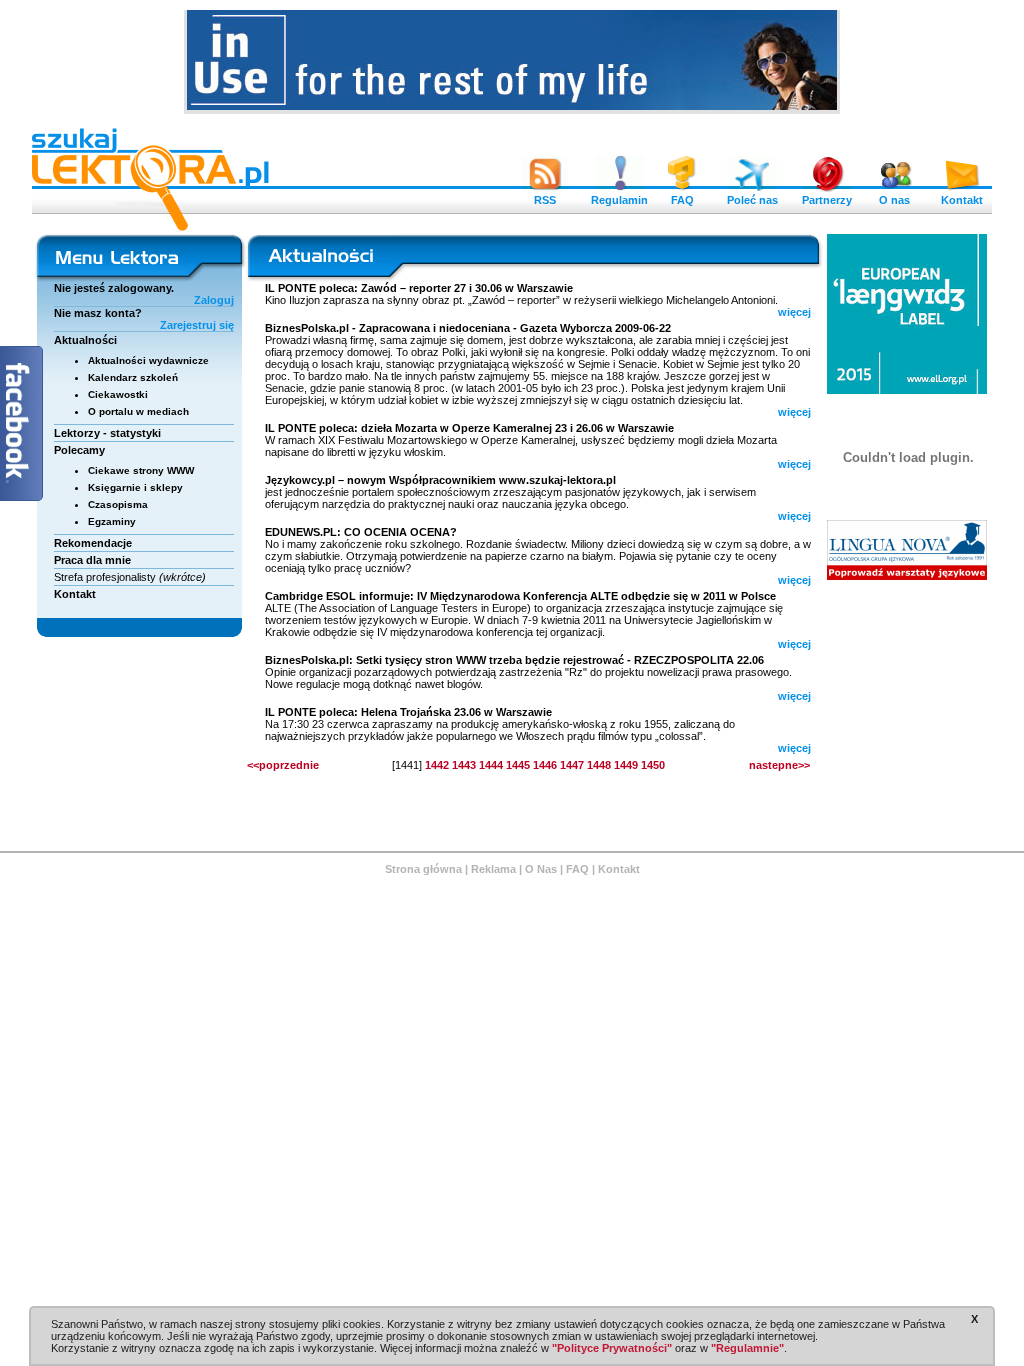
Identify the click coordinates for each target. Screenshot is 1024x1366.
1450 (653, 765)
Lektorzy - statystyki (107, 433)
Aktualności (85, 340)
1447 (572, 765)
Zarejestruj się (197, 325)
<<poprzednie (283, 765)
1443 (464, 765)
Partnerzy (827, 200)
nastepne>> (779, 765)
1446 (545, 765)
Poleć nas (752, 200)
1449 (626, 765)
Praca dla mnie (92, 560)
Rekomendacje (93, 543)
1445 (518, 765)
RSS (545, 200)
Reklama (493, 869)
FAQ (682, 200)
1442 (437, 765)
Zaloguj (214, 300)
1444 (491, 765)
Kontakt (962, 200)
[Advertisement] (908, 715)
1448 (599, 765)
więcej (794, 312)
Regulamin (619, 200)
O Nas (541, 869)
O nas (894, 200)
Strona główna (423, 869)
